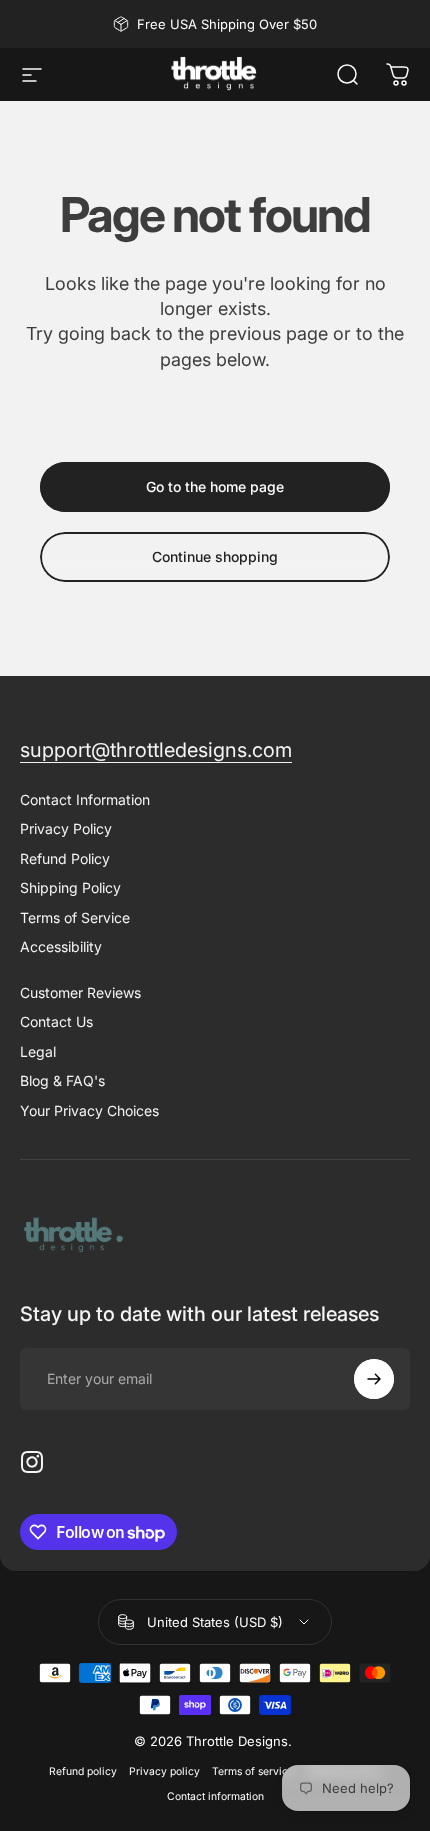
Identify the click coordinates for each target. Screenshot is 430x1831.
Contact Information (85, 799)
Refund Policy (65, 858)
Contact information (215, 1796)
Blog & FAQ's (62, 1080)
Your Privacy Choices (89, 1110)
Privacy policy (164, 1771)
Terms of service (253, 1771)
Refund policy (83, 1771)
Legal (38, 1051)
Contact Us (56, 1021)
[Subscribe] (374, 1379)
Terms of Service (75, 917)
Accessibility (61, 946)
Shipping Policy (70, 887)
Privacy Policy (66, 828)
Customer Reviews (80, 992)
